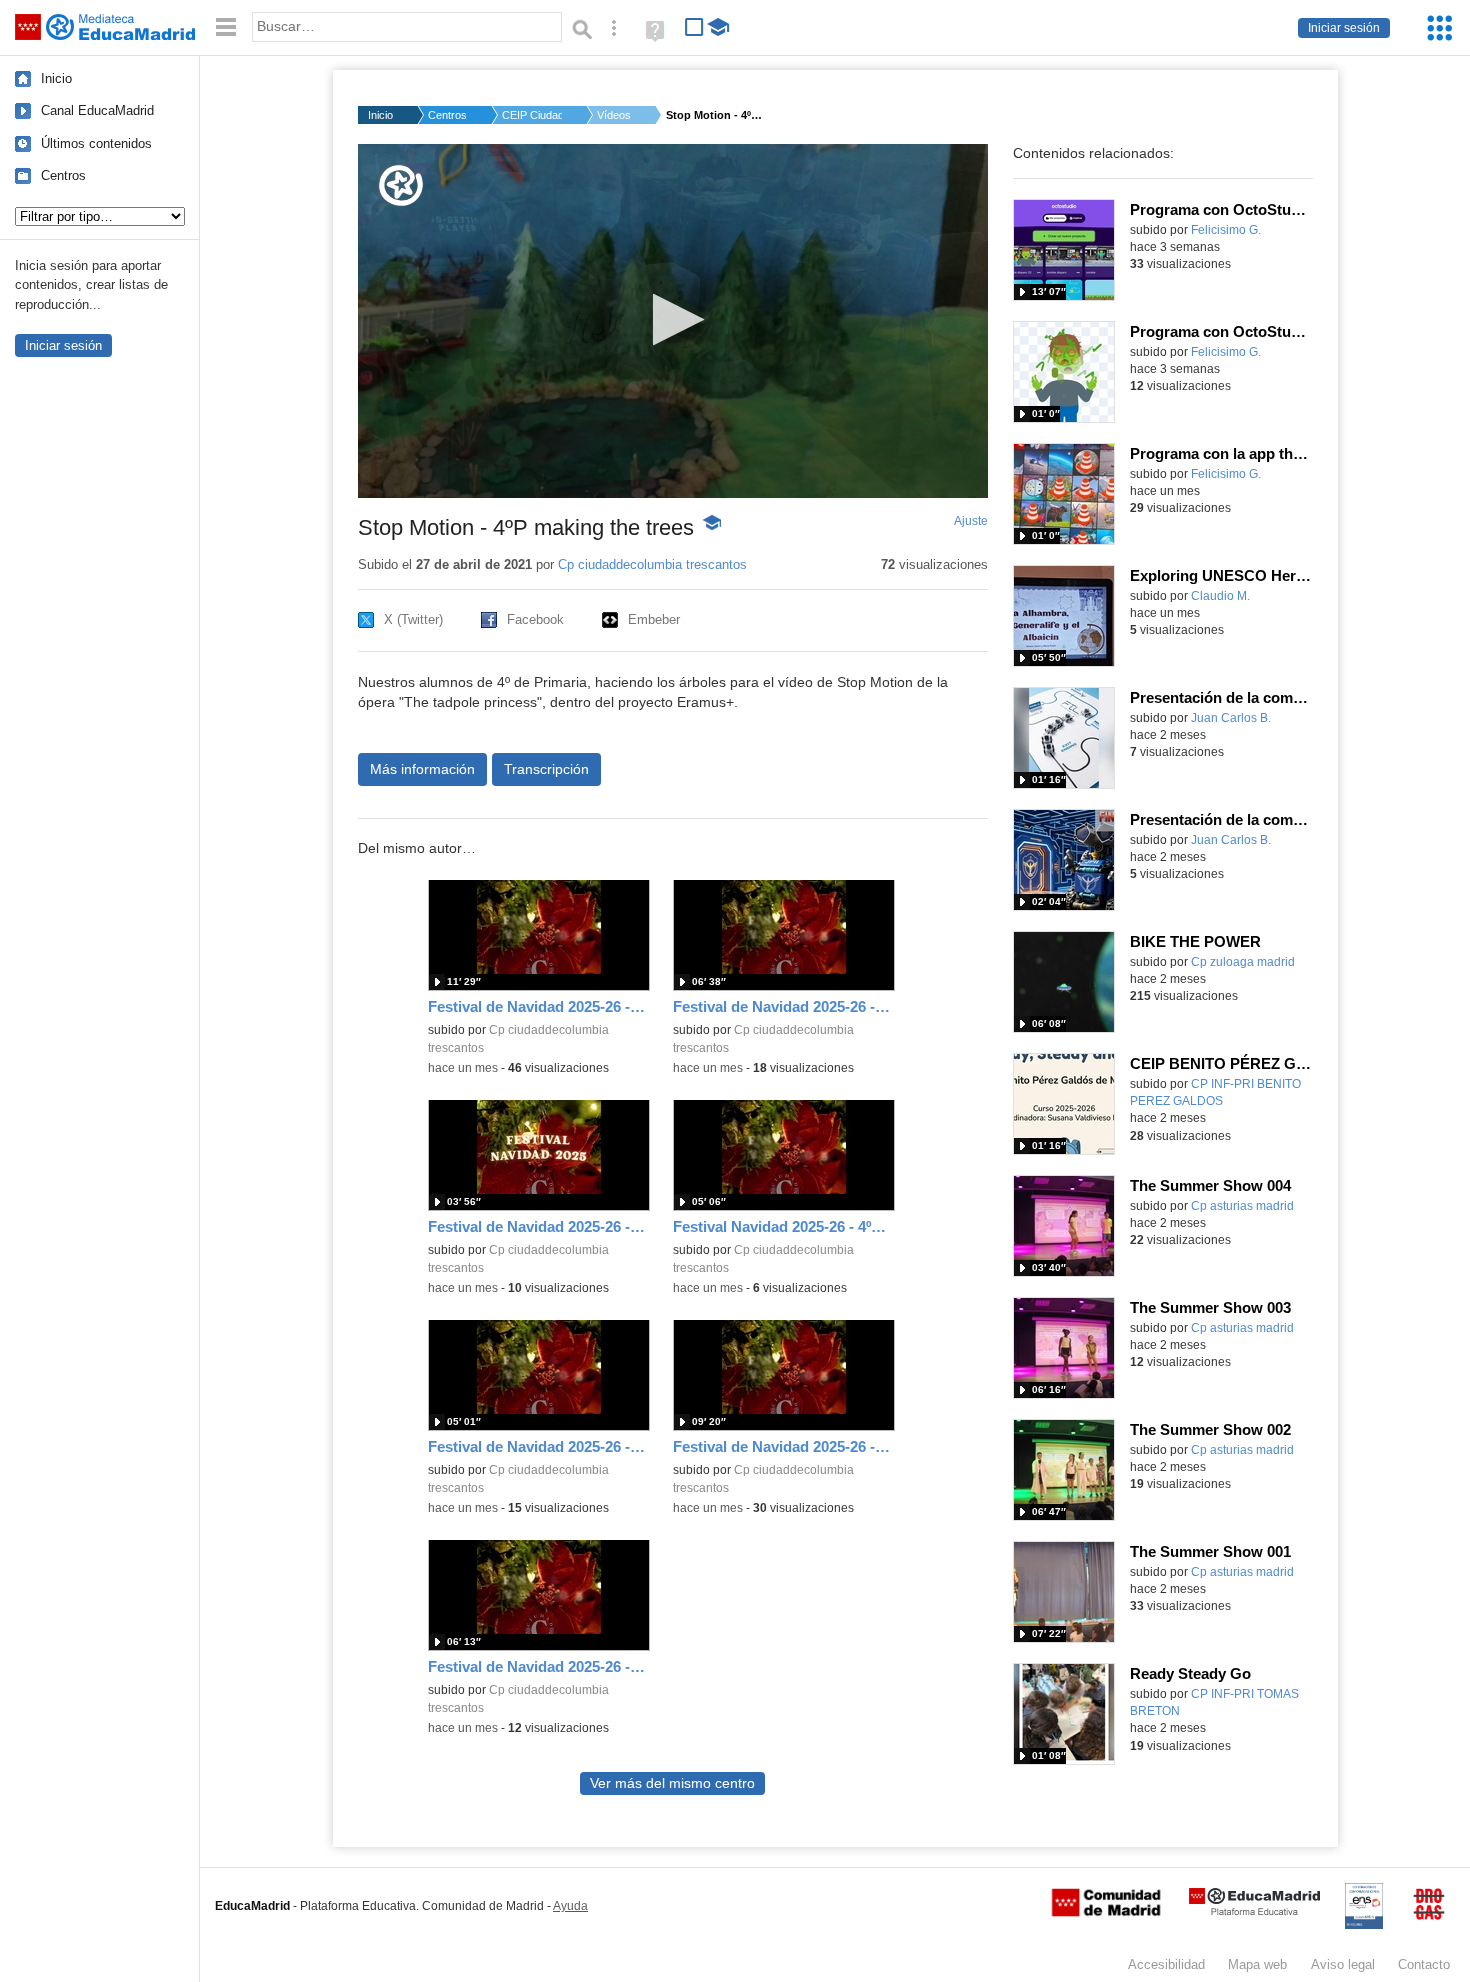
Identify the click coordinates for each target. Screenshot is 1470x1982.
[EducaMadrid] (1254, 1911)
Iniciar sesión (1344, 28)
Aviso (1343, 1964)
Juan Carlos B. (1231, 718)
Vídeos (614, 115)
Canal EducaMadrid (97, 110)
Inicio (56, 78)
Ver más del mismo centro (672, 1783)
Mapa (1257, 1964)
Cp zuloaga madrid (1243, 962)
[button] (672, 319)
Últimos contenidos (96, 143)
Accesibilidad (1166, 1964)
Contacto (1424, 1964)
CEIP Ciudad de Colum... (532, 115)
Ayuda (570, 1906)
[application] (673, 321)
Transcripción (546, 769)
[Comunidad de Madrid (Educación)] (1106, 1912)
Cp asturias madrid (1242, 1206)
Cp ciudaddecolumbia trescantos (652, 564)
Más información (422, 769)
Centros (63, 175)
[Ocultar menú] (226, 27)
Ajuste (971, 521)
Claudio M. (1220, 596)
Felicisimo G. (1226, 230)
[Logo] (401, 185)
